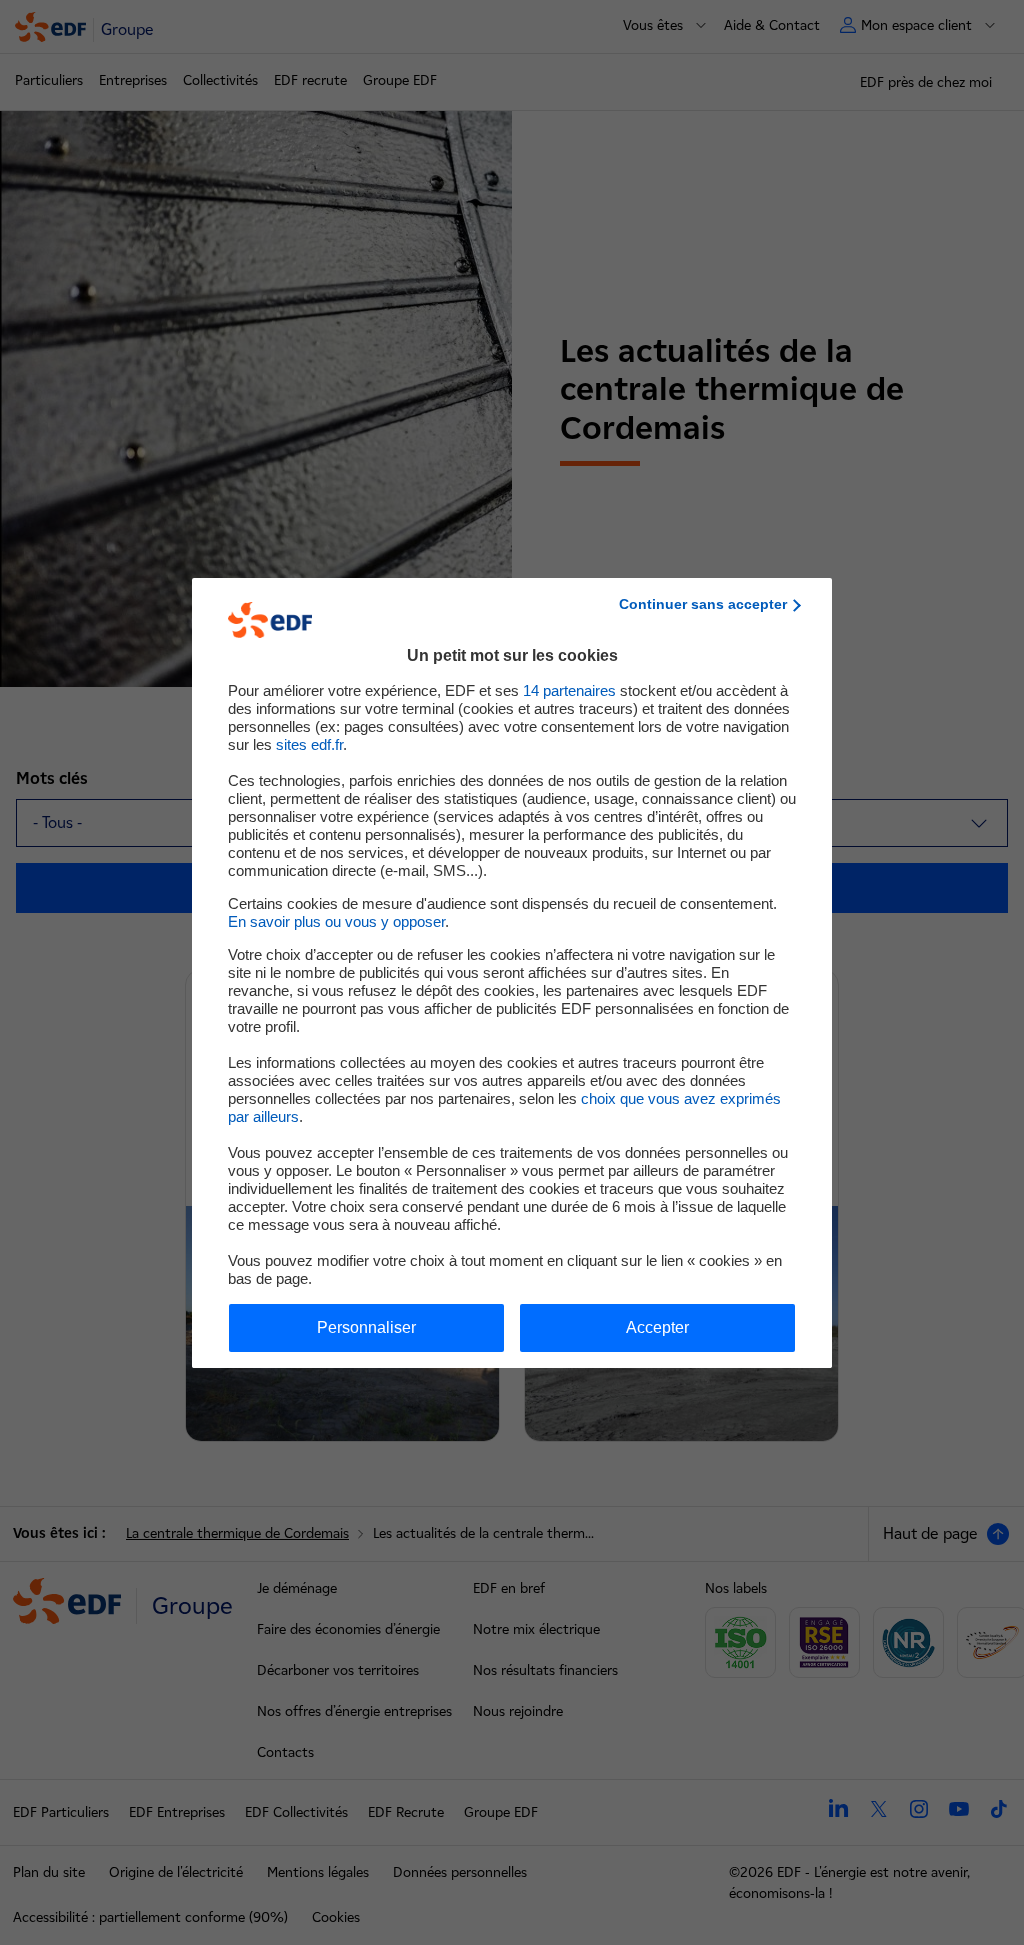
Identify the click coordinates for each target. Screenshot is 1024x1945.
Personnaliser (366, 1327)
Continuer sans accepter (703, 604)
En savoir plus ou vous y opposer (336, 921)
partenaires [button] (569, 690)
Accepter (657, 1327)
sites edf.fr (309, 744)
